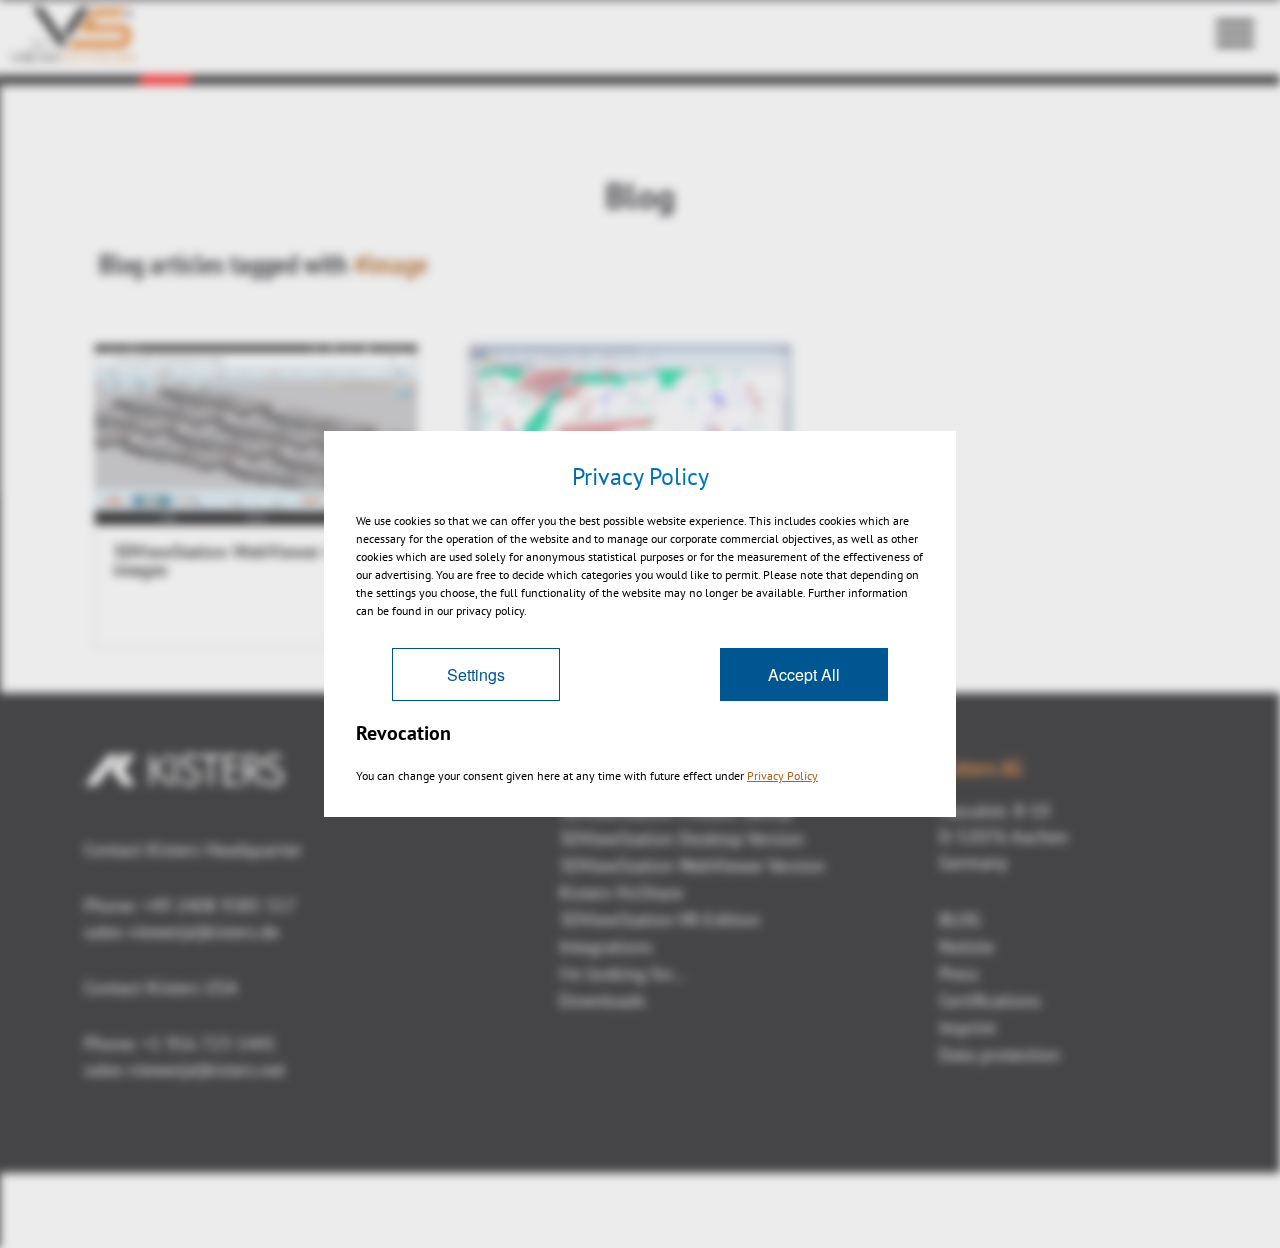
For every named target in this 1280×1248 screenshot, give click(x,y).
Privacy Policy (782, 775)
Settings (476, 674)
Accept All (804, 674)
